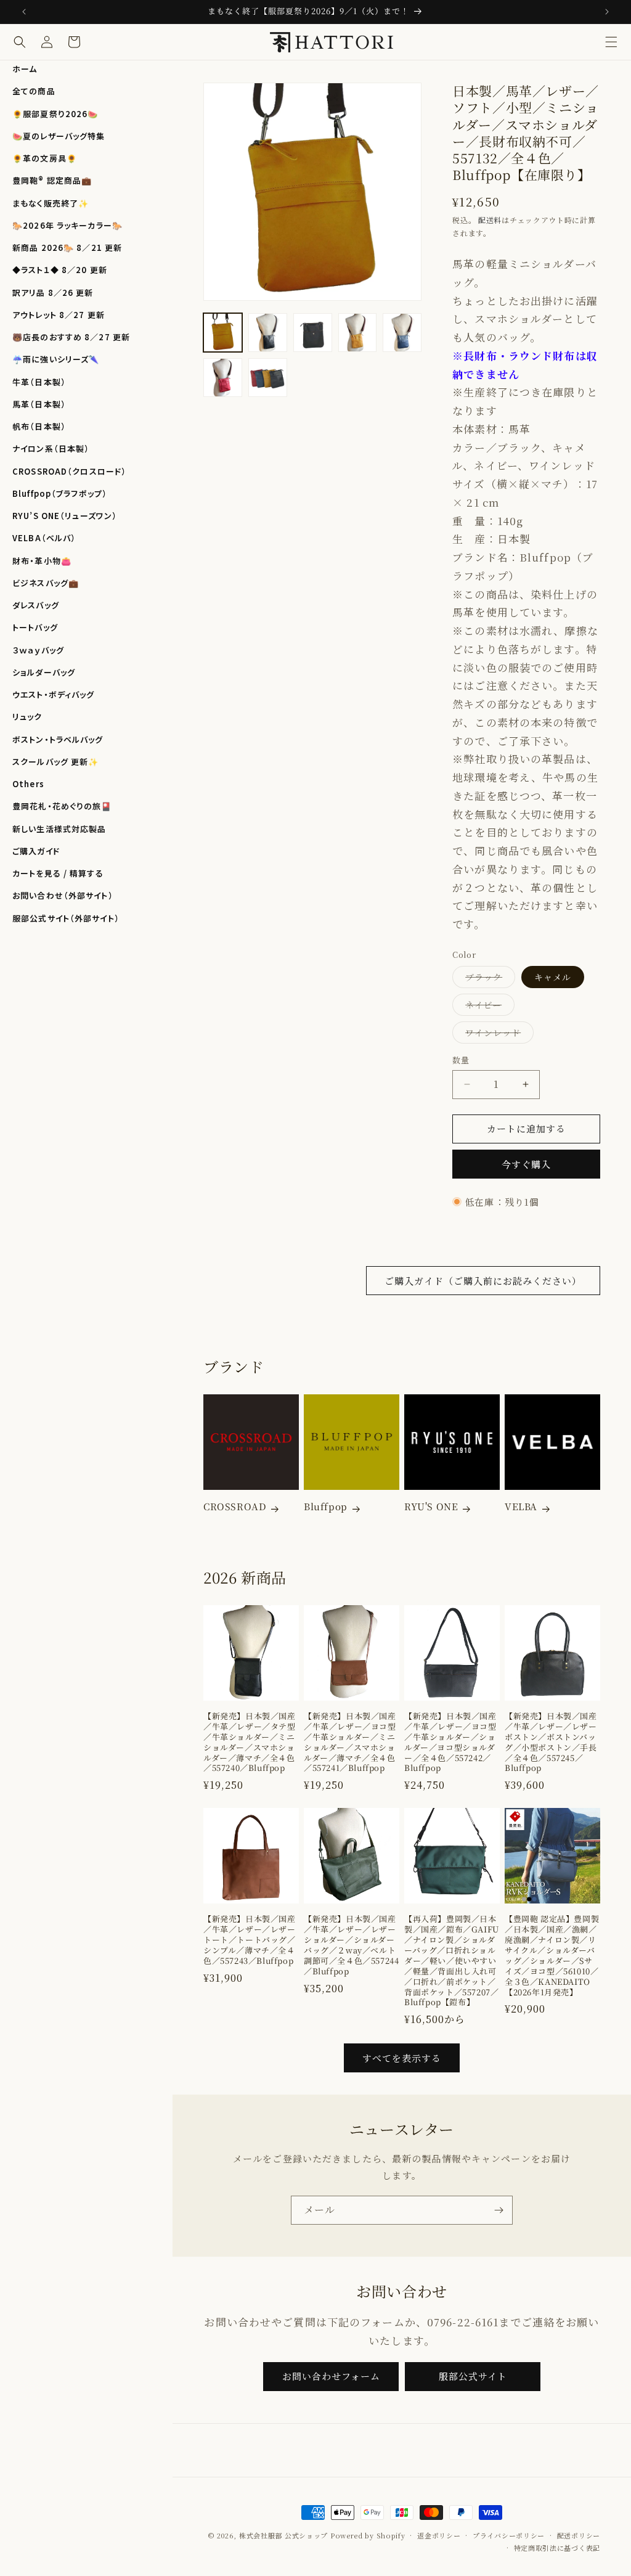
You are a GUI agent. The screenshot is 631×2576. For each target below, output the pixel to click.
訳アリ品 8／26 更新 (53, 292)
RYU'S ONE (431, 1507)
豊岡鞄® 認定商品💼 (52, 180)
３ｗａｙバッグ (38, 650)
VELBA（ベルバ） (44, 538)
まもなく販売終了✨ (51, 203)
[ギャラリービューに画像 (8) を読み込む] (223, 378)
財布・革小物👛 (42, 561)
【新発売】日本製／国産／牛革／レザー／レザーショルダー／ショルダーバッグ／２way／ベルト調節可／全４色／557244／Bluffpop (351, 1945)
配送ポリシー (579, 2535)
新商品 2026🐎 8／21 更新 (67, 247)
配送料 (490, 220)
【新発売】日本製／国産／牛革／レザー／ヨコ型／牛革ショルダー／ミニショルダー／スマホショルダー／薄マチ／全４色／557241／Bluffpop (350, 1742)
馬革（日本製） (39, 404)
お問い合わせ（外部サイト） (63, 895)
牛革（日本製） (39, 382)
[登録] (499, 2210)
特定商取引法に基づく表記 (557, 2548)
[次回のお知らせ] (607, 12)
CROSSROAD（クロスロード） (69, 471)
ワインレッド (497, 1035)
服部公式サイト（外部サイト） (66, 918)
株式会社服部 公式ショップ (283, 2535)
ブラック (488, 979)
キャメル (553, 977)
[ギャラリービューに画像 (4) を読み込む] (313, 333)
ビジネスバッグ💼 (46, 583)
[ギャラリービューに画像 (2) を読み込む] (268, 333)
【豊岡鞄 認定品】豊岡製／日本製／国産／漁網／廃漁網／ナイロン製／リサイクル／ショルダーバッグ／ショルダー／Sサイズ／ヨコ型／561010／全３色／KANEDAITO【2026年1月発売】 (552, 1956)
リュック (27, 717)
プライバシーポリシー (509, 2535)
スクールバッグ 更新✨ (55, 762)
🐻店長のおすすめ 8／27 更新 (71, 337)
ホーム (25, 69)
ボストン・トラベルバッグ (58, 739)
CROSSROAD (235, 1507)
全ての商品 (34, 91)
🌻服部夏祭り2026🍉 (55, 114)
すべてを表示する (402, 2058)
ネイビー (488, 1007)
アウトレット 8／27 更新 (59, 315)
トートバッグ (35, 627)
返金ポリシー (439, 2535)
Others (28, 784)
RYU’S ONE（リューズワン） (65, 516)
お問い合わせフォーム (331, 2376)
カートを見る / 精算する (58, 873)
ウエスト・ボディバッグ (53, 694)
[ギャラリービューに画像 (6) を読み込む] (402, 333)
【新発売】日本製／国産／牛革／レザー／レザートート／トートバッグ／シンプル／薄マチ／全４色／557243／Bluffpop (250, 1940)
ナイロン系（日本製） (51, 448)
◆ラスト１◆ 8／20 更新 (60, 270)
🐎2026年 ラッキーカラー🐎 (67, 225)
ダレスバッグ (36, 605)
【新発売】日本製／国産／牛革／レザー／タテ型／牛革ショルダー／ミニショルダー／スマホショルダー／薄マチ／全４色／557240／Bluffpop (250, 1742)
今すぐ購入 (526, 1164)
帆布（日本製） (39, 426)
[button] (611, 42)
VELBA (521, 1507)
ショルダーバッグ (44, 672)
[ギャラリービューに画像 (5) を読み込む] (358, 333)
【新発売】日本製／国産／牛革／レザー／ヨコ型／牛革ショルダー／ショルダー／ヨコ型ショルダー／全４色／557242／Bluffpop (450, 1742)
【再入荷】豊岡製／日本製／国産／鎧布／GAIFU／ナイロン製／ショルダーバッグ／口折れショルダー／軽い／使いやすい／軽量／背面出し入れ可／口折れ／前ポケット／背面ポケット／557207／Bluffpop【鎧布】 (452, 1961)
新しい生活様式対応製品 (59, 829)
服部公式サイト (473, 2376)
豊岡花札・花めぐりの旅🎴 (62, 806)
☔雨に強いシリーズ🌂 (56, 359)
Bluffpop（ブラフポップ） (60, 493)
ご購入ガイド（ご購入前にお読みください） (483, 1281)
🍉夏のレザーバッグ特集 (59, 136)
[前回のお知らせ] (24, 12)
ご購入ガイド (36, 851)
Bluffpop (326, 1507)
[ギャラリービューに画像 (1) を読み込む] (223, 333)
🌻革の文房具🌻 (45, 158)
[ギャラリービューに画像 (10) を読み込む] (268, 378)
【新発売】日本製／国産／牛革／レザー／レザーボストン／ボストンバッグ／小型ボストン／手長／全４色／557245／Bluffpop (551, 1742)
